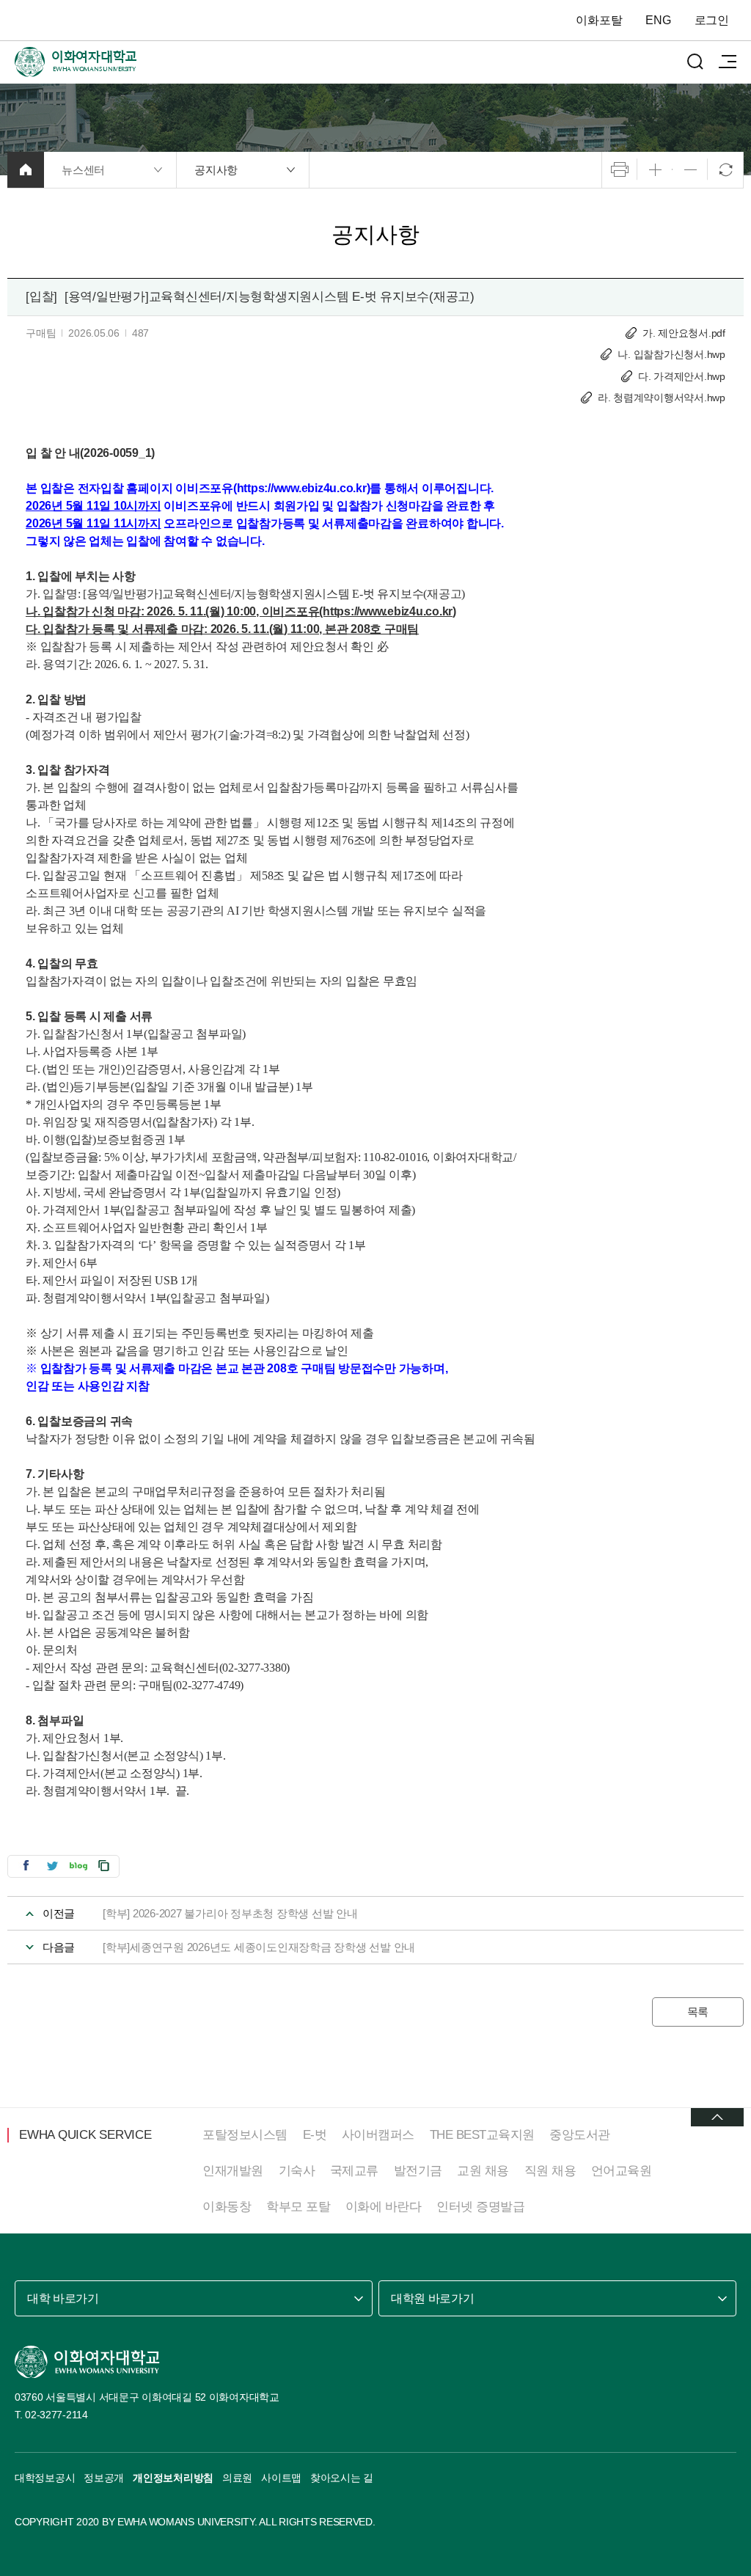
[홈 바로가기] (26, 170)
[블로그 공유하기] (78, 1866)
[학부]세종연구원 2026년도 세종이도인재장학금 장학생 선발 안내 (259, 1947)
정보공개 (104, 2478)
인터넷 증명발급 (480, 2207)
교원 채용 (483, 2171)
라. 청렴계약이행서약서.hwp (662, 398)
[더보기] (717, 2117)
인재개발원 (233, 2171)
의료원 (237, 2478)
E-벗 (315, 2135)
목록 (698, 2012)
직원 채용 (550, 2171)
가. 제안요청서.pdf (684, 333)
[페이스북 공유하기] (26, 1866)
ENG (658, 20)
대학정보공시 (45, 2478)
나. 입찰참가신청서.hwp (671, 354)
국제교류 (354, 2171)
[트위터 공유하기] (52, 1866)
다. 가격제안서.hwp (682, 376)
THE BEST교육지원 (482, 2135)
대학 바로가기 (63, 2298)
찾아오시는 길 (342, 2478)
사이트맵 (281, 2478)
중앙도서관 (580, 2135)
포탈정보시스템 (245, 2135)
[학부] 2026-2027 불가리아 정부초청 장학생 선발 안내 (230, 1913)
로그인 (712, 20)
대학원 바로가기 (432, 2298)
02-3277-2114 (56, 2415)
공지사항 (216, 170)
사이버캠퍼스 (378, 2135)
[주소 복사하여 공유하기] (104, 1866)
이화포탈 (599, 20)
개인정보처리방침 (173, 2478)
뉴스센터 (83, 170)
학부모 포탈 (298, 2207)
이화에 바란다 (384, 2207)
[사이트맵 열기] (728, 62)
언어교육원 (622, 2171)
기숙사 (297, 2171)
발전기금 (418, 2171)
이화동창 (227, 2207)
